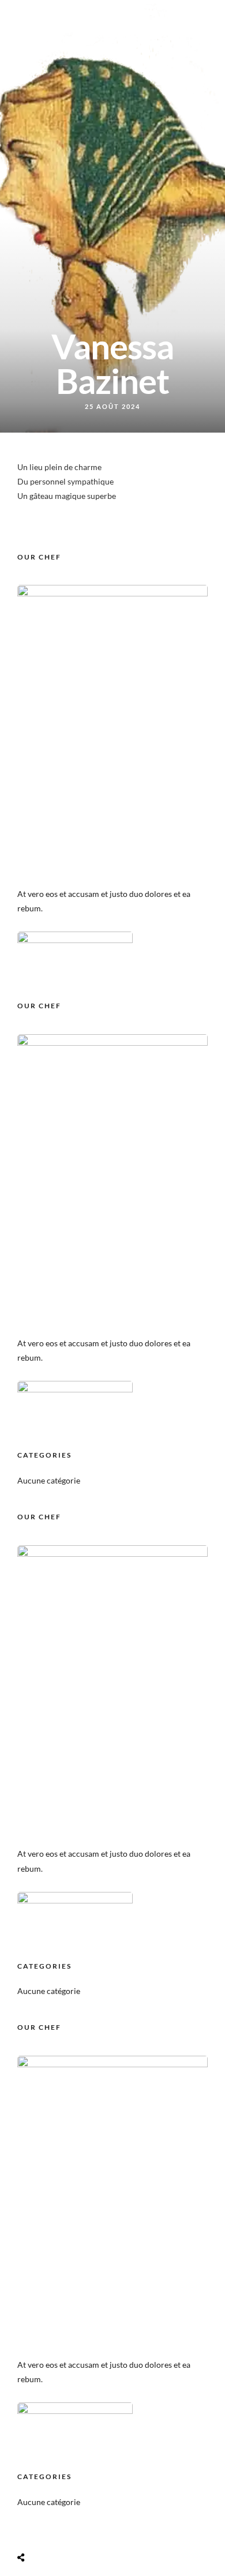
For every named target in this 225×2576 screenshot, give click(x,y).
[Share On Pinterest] (67, 2530)
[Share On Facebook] (34, 2530)
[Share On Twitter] (50, 2530)
